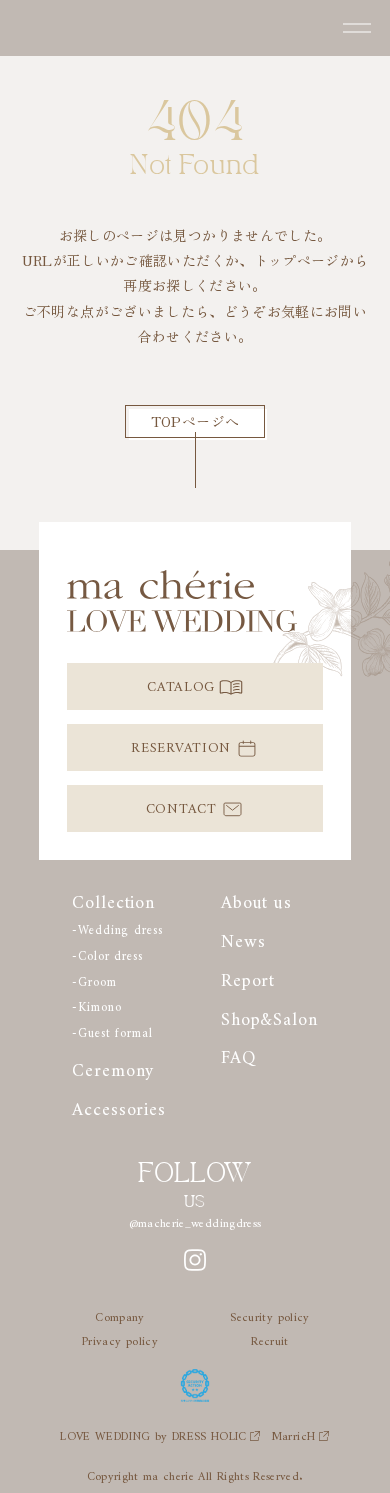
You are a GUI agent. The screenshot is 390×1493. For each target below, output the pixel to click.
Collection (113, 897)
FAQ (238, 1052)
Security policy (269, 1314)
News (243, 936)
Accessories (119, 1104)
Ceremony (113, 1065)
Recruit (269, 1338)
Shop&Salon (269, 1014)
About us (256, 897)
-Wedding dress (117, 927)
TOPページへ (195, 421)
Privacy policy (120, 1338)
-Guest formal (112, 1030)
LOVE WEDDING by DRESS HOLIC (153, 1433)
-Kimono (96, 1004)
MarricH (293, 1433)
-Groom (94, 979)
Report (248, 975)
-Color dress (107, 953)
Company (119, 1314)
